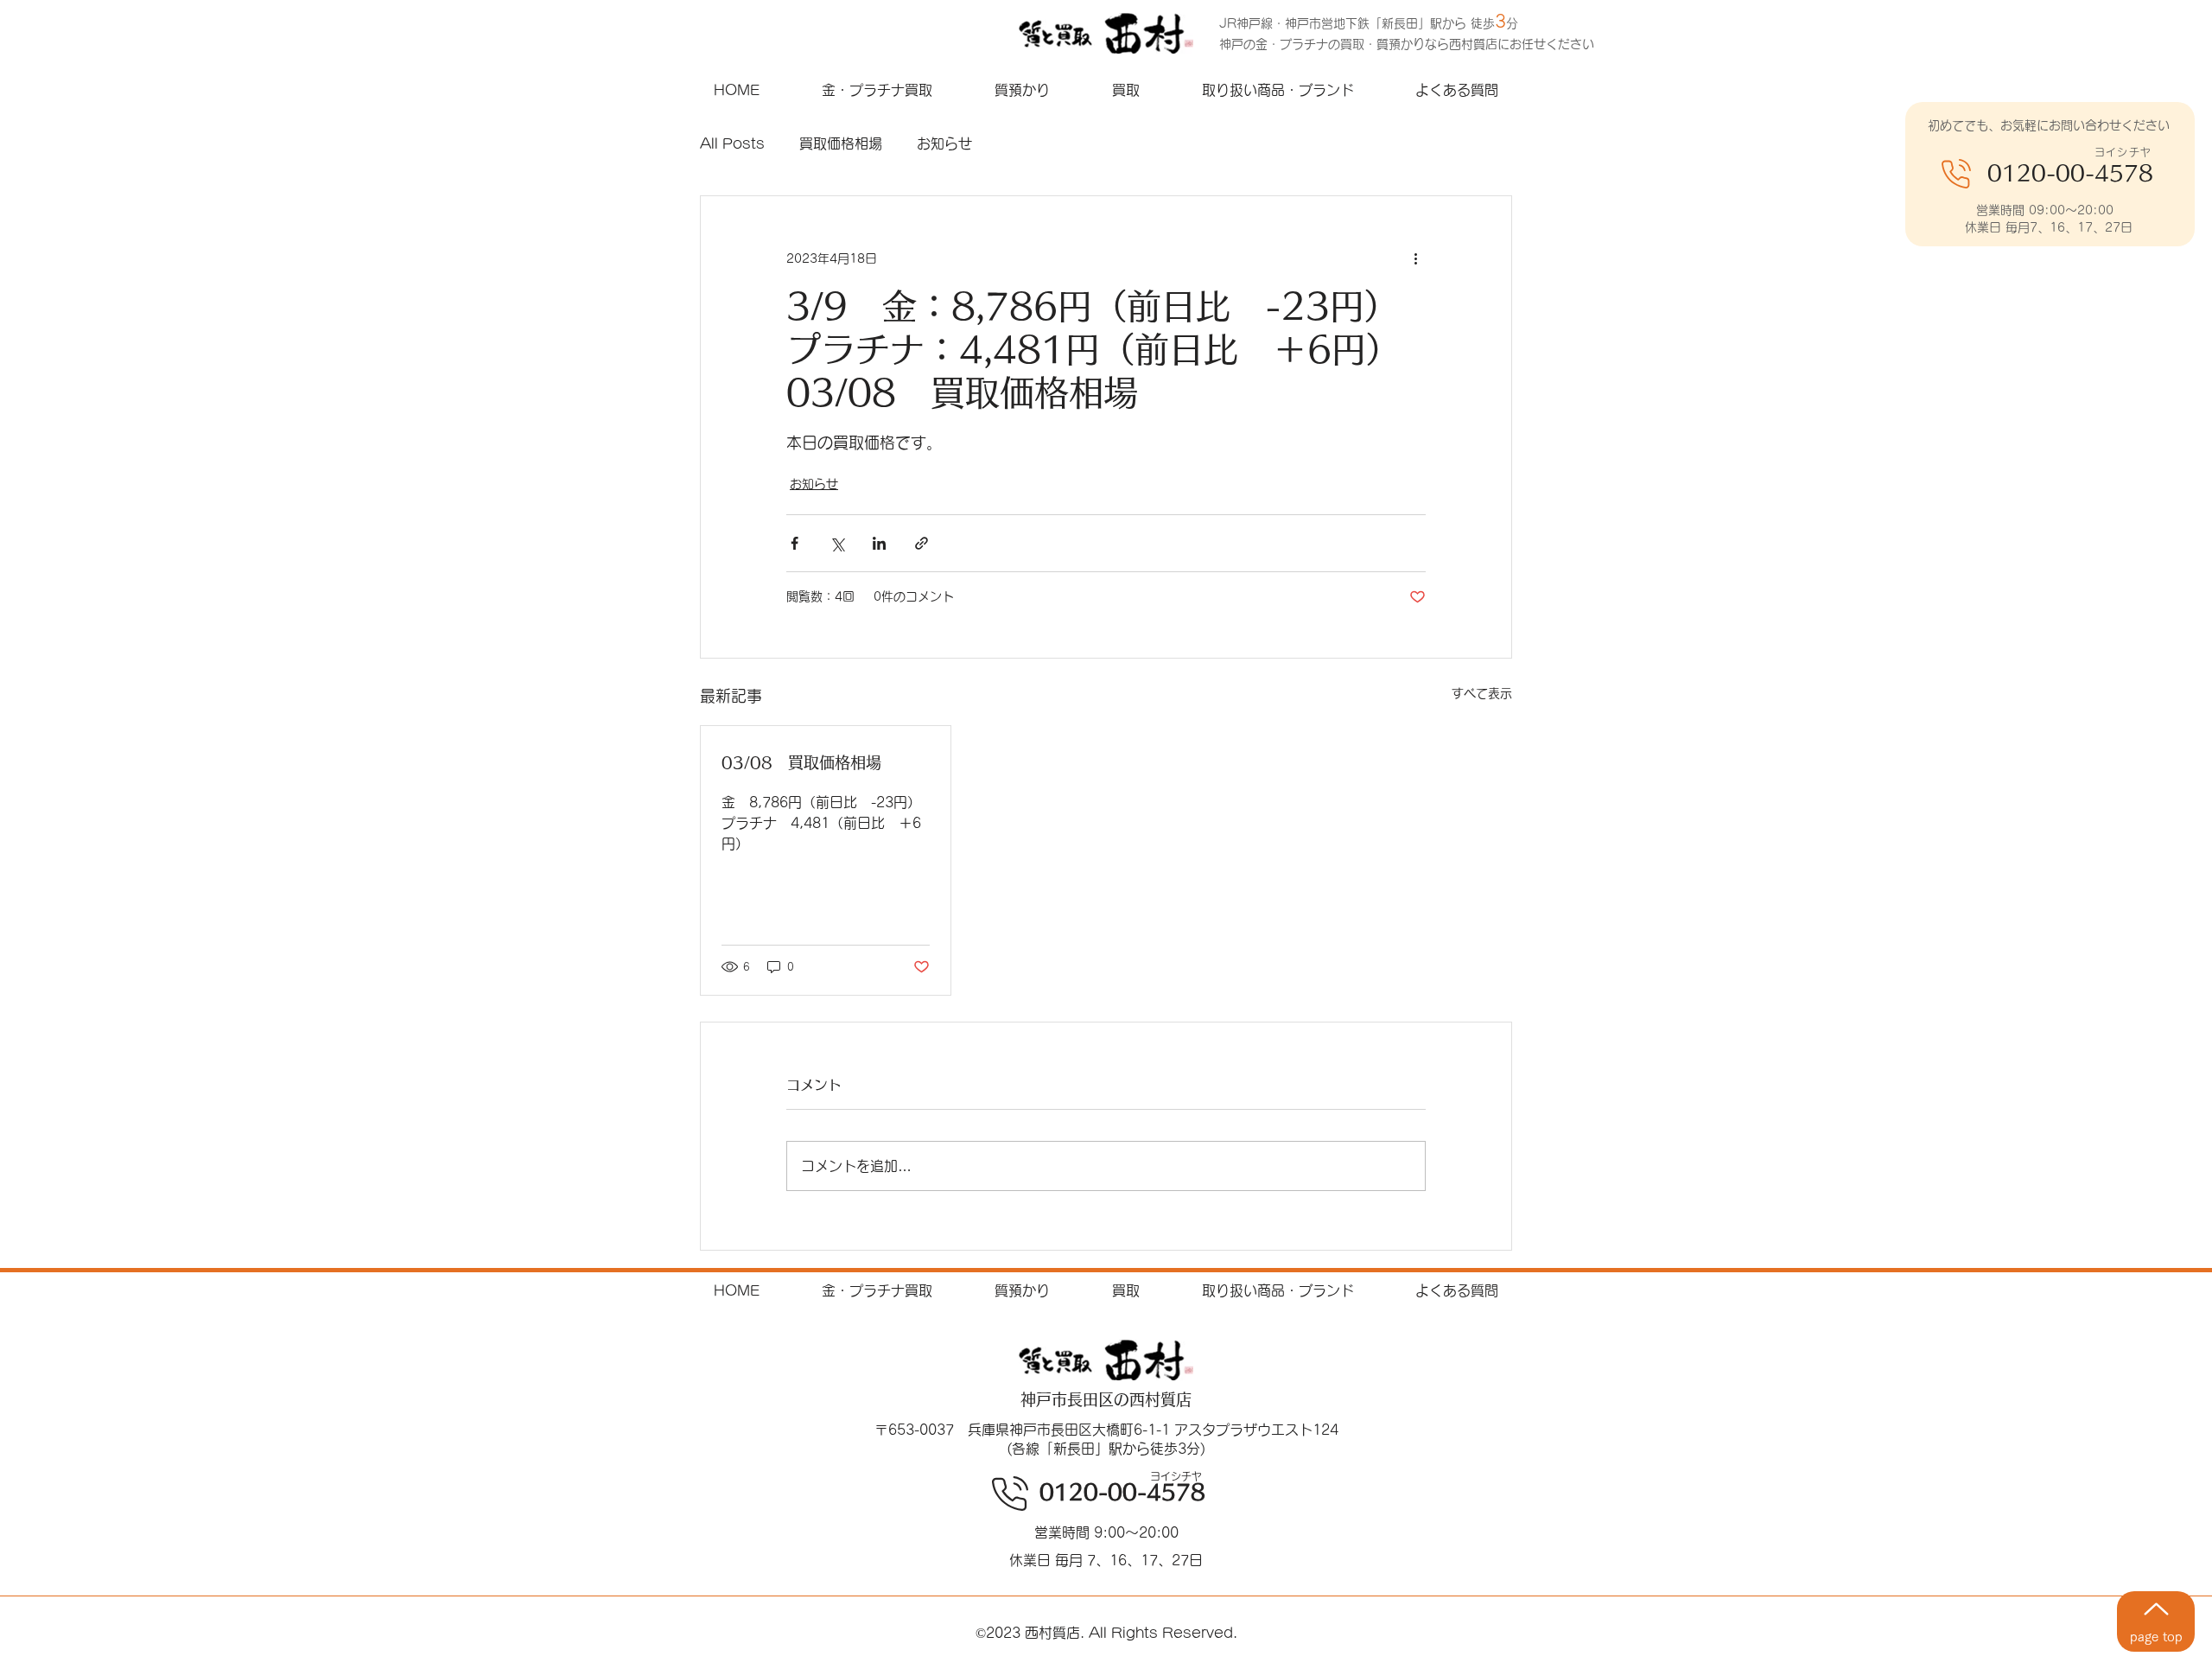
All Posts (732, 143)
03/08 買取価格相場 (801, 762)
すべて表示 (1482, 693)
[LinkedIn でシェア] (879, 543)
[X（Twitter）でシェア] (837, 543)
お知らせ (944, 143)
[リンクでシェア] (922, 543)
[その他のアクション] (1415, 258)
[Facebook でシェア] (795, 543)
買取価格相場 (841, 143)
